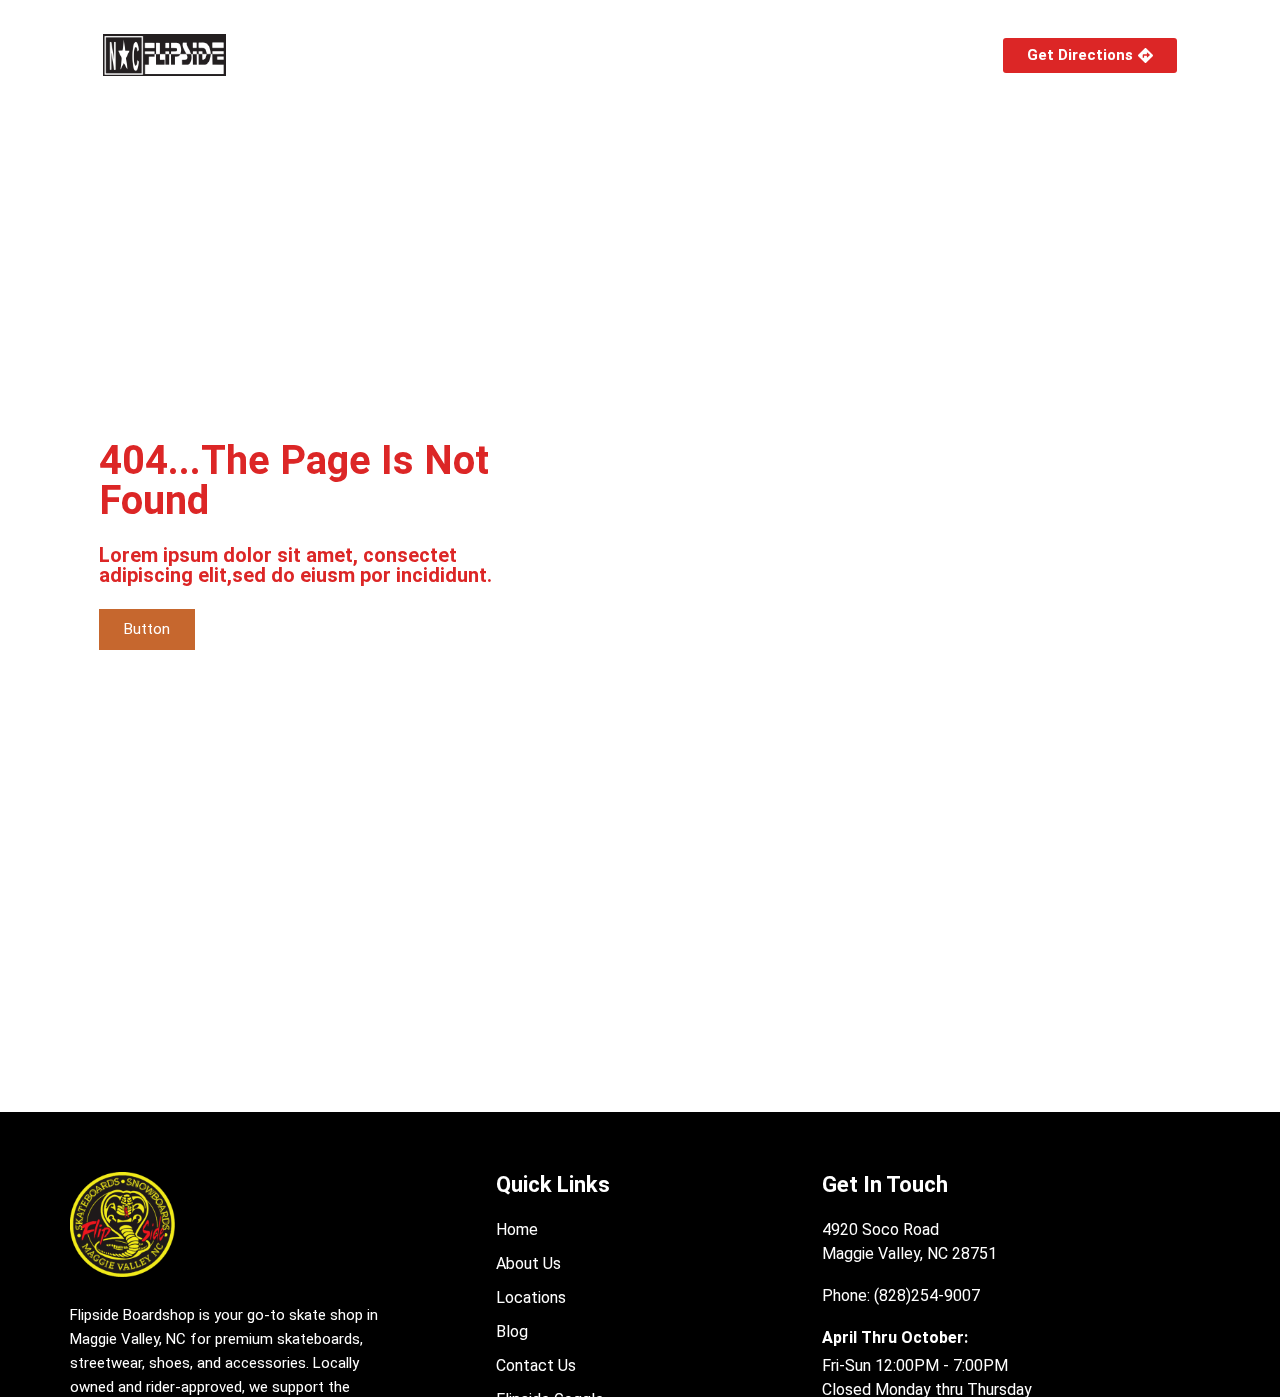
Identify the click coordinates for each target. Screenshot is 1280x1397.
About (413, 54)
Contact (911, 54)
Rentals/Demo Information (747, 54)
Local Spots (544, 54)
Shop (308, 54)
